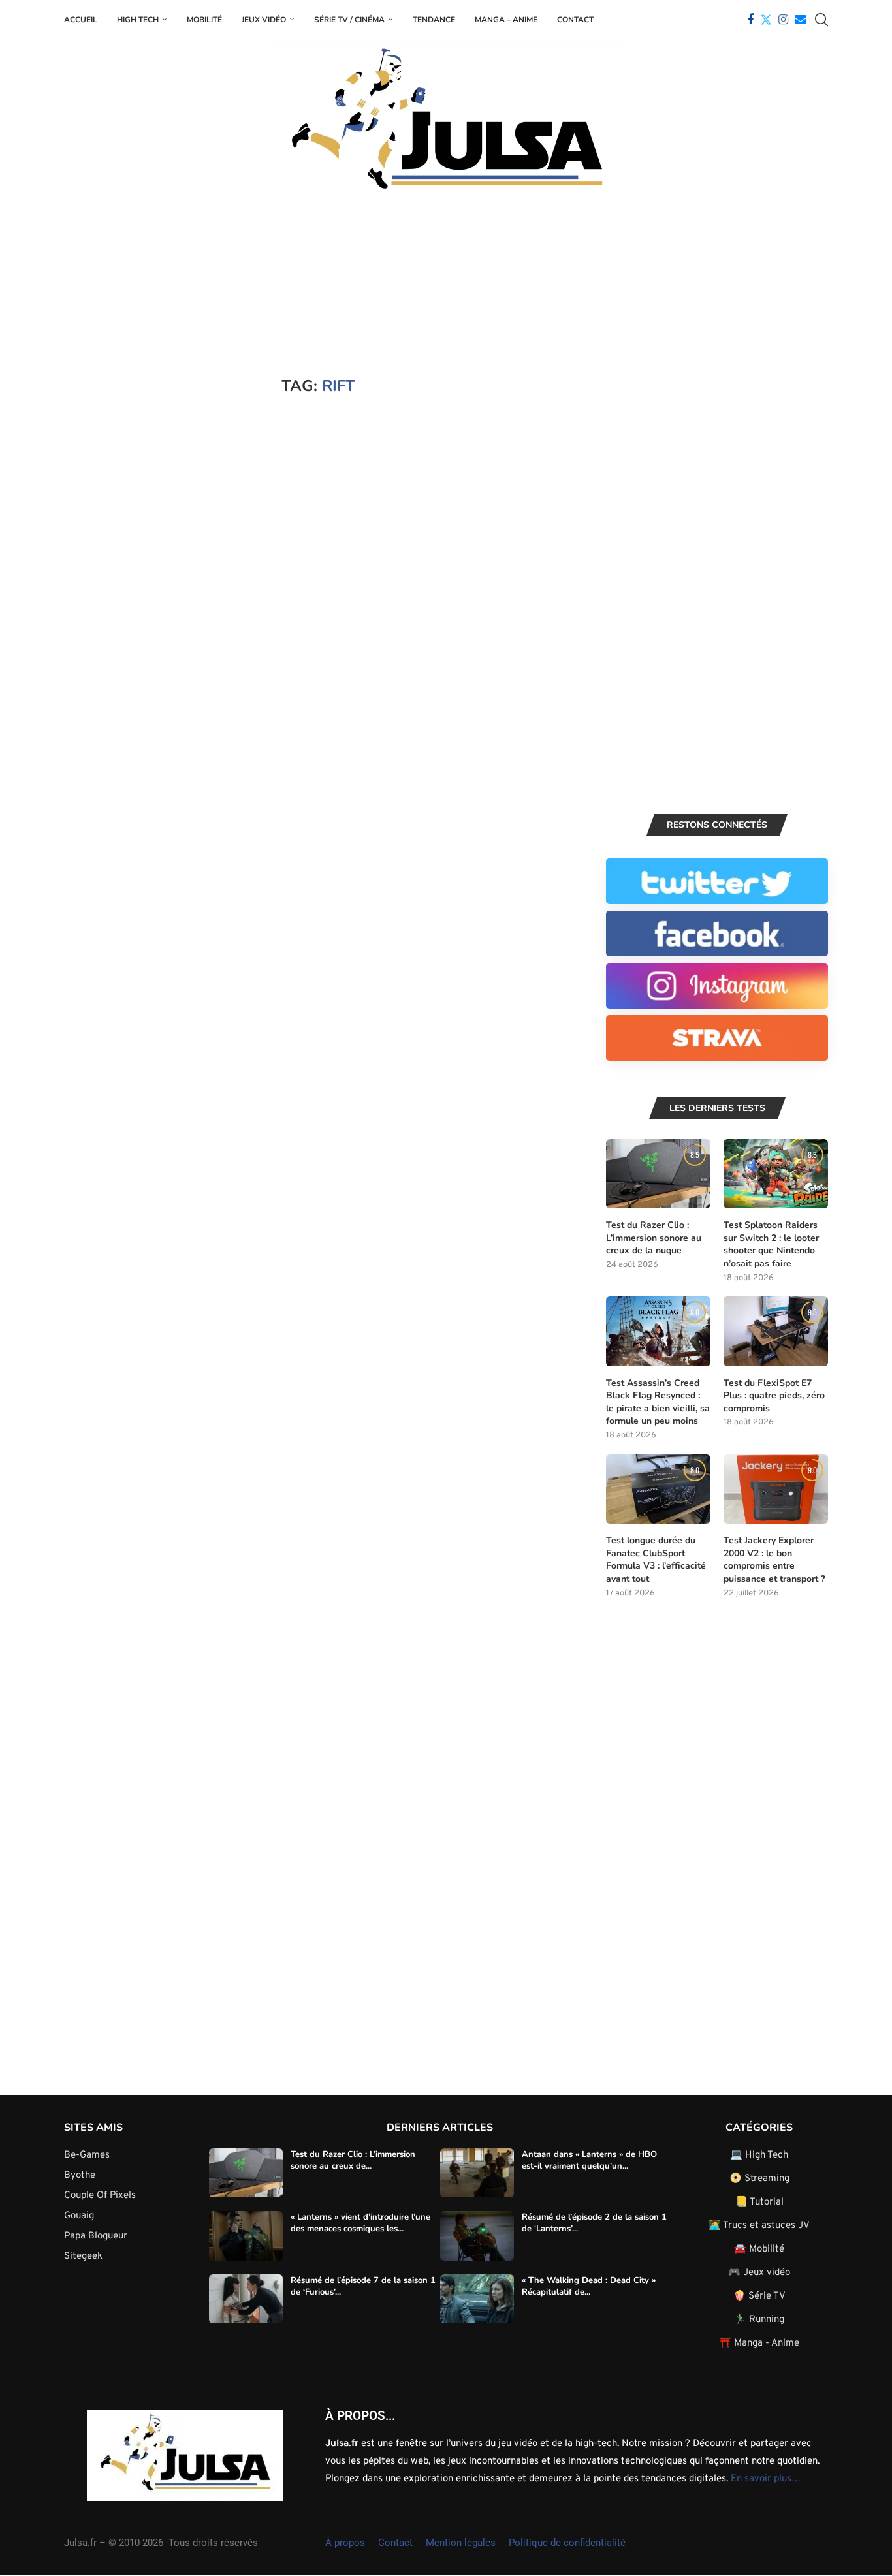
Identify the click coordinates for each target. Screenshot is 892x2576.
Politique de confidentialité (567, 2543)
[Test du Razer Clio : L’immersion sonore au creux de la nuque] (658, 1174)
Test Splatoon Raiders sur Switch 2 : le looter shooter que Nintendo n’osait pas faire (771, 1244)
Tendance (434, 20)
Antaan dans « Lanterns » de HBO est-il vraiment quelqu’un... (589, 2160)
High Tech (138, 20)
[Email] (801, 20)
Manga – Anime (506, 20)
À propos (345, 2543)
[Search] (821, 20)
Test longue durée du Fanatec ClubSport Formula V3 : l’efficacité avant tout (656, 1560)
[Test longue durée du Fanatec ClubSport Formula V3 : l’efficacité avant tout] (658, 1489)
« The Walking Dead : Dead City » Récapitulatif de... (589, 2286)
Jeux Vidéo (264, 20)
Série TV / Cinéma (349, 20)
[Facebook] (750, 20)
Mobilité (204, 20)
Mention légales (461, 2543)
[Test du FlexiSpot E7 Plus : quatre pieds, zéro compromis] (776, 1331)
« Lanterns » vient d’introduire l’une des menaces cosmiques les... (360, 2223)
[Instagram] (783, 20)
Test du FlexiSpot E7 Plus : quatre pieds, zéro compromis (774, 1396)
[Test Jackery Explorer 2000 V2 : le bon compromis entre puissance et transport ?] (776, 1489)
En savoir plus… (766, 2479)
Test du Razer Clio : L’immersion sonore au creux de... (353, 2160)
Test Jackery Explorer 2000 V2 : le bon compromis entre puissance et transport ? (774, 1560)
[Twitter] (766, 20)
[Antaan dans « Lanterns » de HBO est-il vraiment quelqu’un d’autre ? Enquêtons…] (477, 2173)
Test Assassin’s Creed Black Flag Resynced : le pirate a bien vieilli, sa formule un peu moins (658, 1402)
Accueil (81, 20)
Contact (575, 20)
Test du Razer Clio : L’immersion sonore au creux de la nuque (654, 1238)
